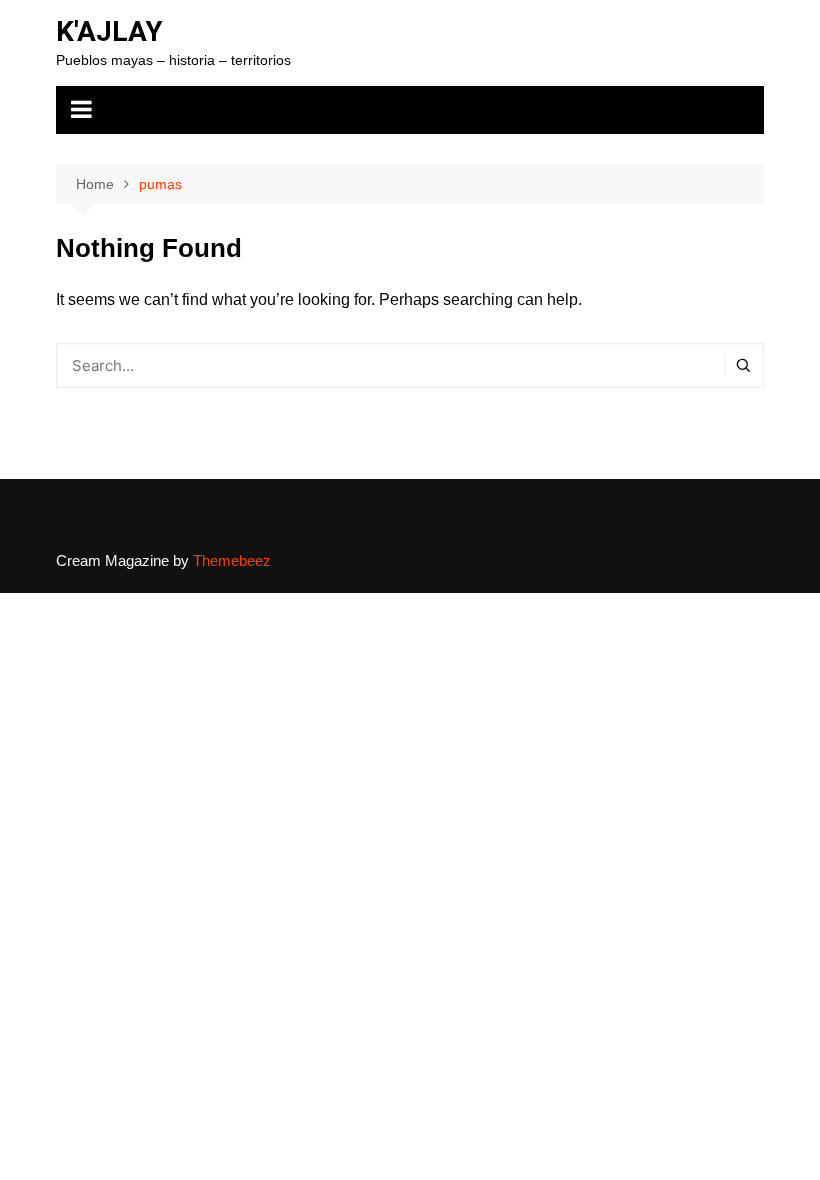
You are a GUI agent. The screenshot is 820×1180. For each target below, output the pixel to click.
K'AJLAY (109, 31)
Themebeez (232, 560)
